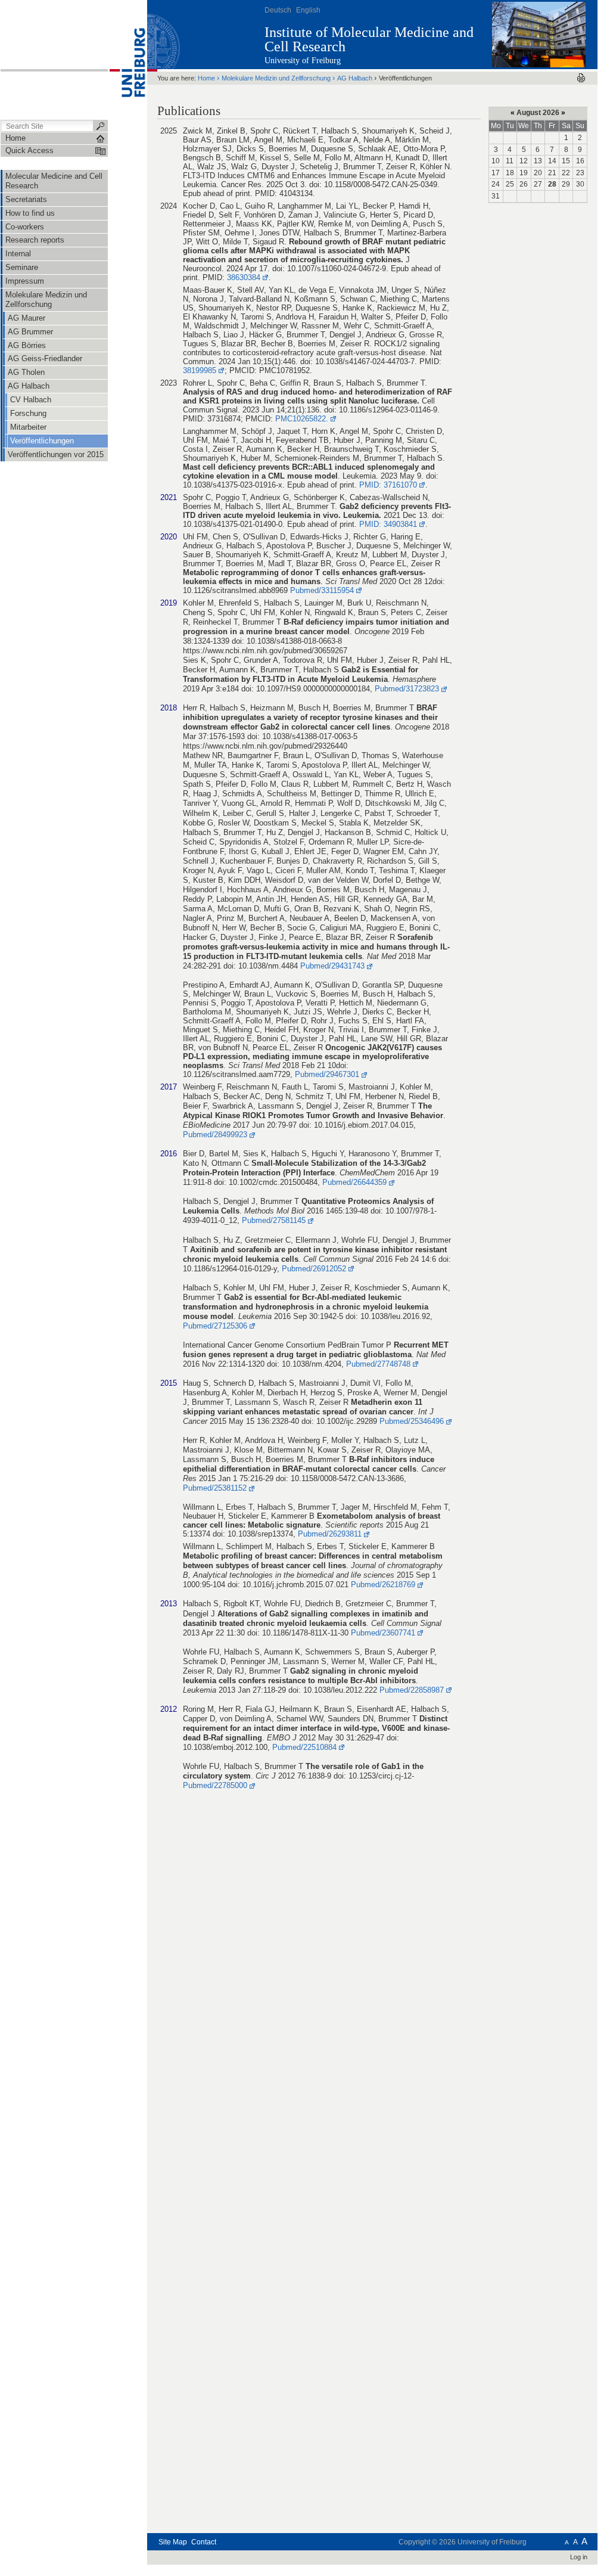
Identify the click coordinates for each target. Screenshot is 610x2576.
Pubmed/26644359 (354, 1182)
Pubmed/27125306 (215, 1326)
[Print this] (581, 78)
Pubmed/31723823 (407, 689)
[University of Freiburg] (127, 59)
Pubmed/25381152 (215, 1488)
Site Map (173, 2542)
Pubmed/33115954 (322, 590)
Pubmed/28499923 (215, 1135)
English (308, 10)
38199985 (200, 370)
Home (206, 78)
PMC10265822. (302, 419)
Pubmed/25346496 (412, 1421)
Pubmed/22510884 (304, 1747)
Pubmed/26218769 (383, 1585)
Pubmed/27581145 (274, 1220)
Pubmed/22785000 (215, 1785)
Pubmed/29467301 (327, 1074)
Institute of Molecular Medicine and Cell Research (369, 39)
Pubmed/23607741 (383, 1633)
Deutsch (278, 10)
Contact (204, 2542)
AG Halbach (355, 78)
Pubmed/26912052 (314, 1269)
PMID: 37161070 (388, 485)
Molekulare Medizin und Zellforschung (276, 78)
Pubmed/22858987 (412, 1690)
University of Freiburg (303, 60)
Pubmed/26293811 (330, 1534)
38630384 (244, 277)
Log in (579, 2557)
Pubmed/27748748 (378, 1364)
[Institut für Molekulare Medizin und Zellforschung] (539, 34)
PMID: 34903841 (388, 524)
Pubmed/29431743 (332, 966)
